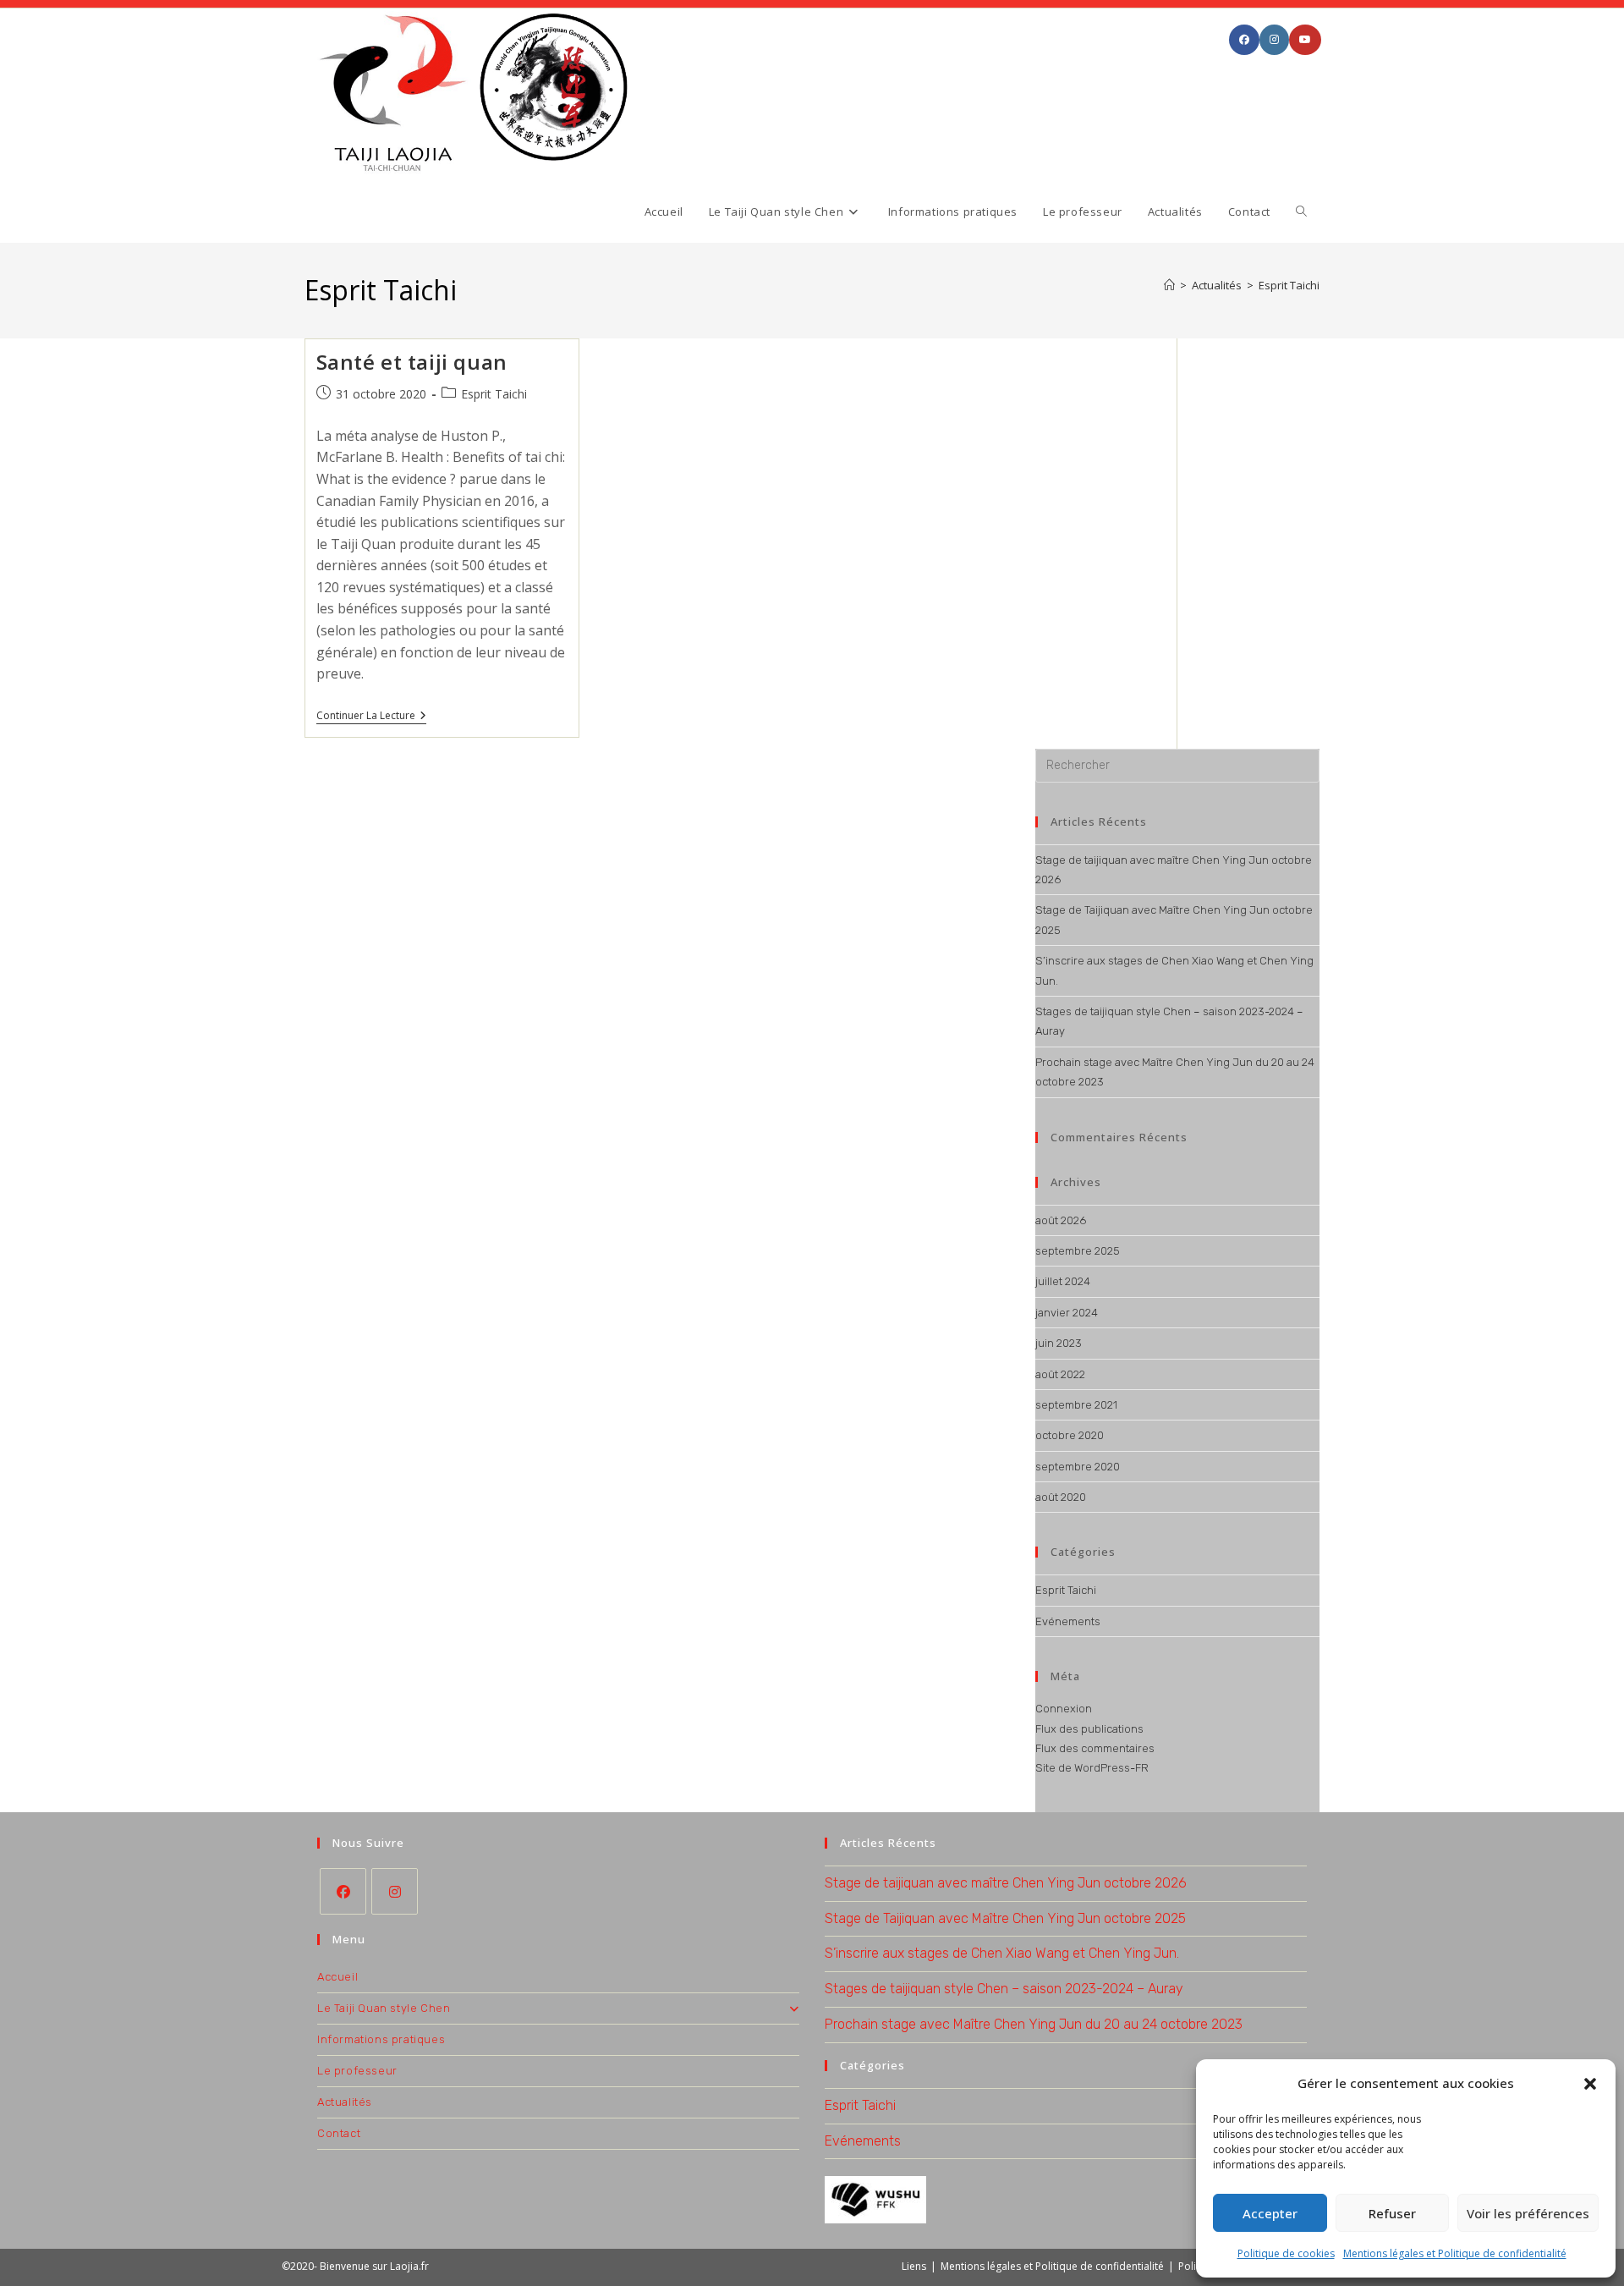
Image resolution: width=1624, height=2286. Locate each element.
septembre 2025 (1078, 1251)
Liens (914, 2266)
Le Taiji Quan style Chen (384, 2008)
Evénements (1068, 1621)
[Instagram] (395, 1891)
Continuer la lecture (371, 717)
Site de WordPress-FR (1092, 1768)
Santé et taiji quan (412, 362)
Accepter (1270, 2213)
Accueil (337, 1977)
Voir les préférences (1528, 2213)
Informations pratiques (381, 2039)
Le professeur (357, 2071)
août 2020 (1061, 1497)
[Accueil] (1169, 285)
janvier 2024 (1067, 1313)
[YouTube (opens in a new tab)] (1305, 40)
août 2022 (1060, 1374)
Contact (339, 2133)
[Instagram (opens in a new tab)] (1274, 40)
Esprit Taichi (1289, 285)
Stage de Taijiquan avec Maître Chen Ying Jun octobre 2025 (1005, 1918)
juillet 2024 (1063, 1281)
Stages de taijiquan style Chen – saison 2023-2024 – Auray (1004, 1989)
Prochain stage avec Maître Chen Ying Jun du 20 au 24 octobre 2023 (1034, 2024)
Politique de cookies (1286, 2253)
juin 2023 (1059, 1343)
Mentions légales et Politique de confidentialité (1455, 2253)
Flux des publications (1089, 1729)
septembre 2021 (1076, 1405)
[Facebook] (343, 1891)
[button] (1590, 2084)
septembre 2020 (1078, 1467)
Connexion (1064, 1709)
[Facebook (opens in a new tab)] (1244, 40)
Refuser (1392, 2213)
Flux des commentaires (1095, 1748)
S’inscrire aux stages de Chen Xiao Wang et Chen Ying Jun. (1002, 1953)
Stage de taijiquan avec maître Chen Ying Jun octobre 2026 (1006, 1883)
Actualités (345, 2102)
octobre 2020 (1070, 1435)
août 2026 (1061, 1220)
